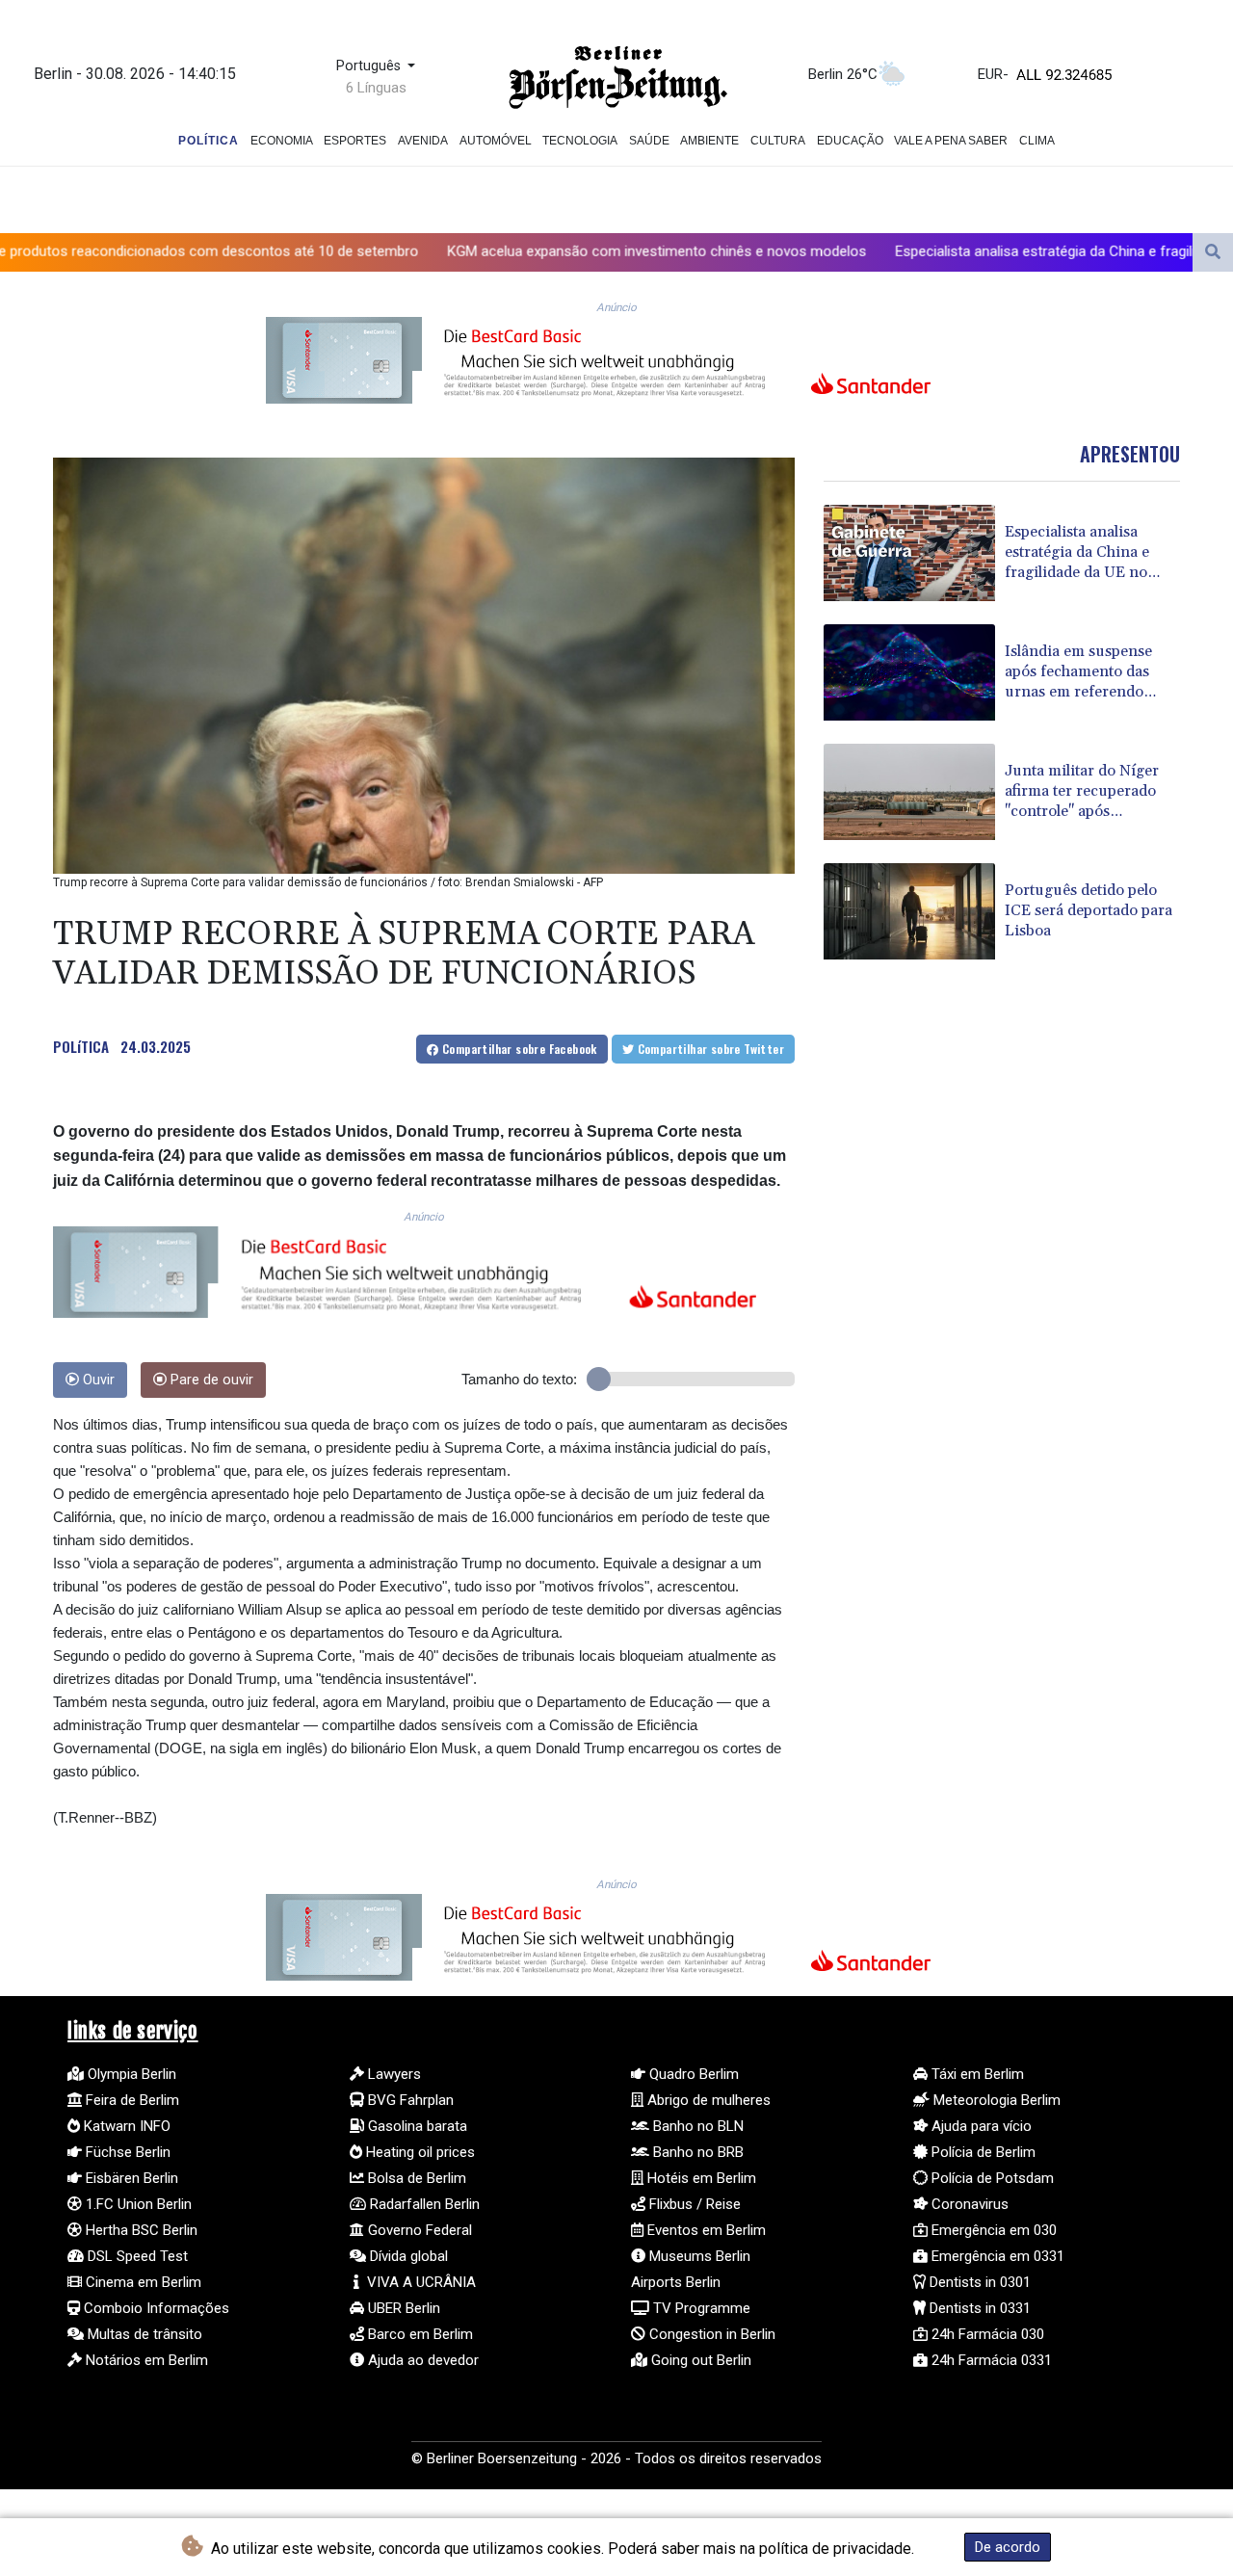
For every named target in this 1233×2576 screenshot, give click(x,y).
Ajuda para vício (980, 2126)
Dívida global (407, 2256)
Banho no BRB (696, 2152)
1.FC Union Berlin (137, 2204)
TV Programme (700, 2308)
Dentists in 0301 (978, 2282)
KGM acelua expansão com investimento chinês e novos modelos (502, 251)
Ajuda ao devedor (421, 2360)
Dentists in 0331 (978, 2308)
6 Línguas (376, 88)
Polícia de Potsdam (991, 2178)
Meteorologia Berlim (995, 2100)
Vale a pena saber (951, 141)
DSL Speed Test (136, 2256)
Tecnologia (580, 141)
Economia (282, 141)
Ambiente (709, 141)
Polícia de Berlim (982, 2152)
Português (370, 66)
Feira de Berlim (131, 2100)
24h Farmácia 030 (986, 2334)
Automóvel (496, 141)
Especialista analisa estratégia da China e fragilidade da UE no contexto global (987, 251)
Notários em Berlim (145, 2360)
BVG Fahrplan (409, 2100)
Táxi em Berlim (976, 2074)
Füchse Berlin (126, 2152)
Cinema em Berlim (142, 2282)
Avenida (423, 141)
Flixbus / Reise (693, 2204)
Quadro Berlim (692, 2074)
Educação (850, 141)
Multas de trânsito (143, 2334)
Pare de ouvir (210, 1380)
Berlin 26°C (843, 74)
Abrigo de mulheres (707, 2100)
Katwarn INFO (125, 2126)
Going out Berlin (699, 2360)
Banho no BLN (696, 2126)
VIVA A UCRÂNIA (420, 2282)
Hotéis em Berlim (700, 2178)
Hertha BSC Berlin (140, 2230)
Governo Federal (418, 2230)
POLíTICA (81, 1046)
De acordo (1008, 2547)
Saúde (649, 141)
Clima (1037, 141)
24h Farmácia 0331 (990, 2360)
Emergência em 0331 (996, 2256)
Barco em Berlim (419, 2334)
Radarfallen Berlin (423, 2204)
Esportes (355, 141)
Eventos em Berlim (705, 2230)
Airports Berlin (676, 2282)
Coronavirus (968, 2204)
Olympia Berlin (130, 2074)
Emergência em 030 (992, 2230)
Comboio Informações (155, 2308)
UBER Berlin (402, 2308)
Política (209, 141)
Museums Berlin (698, 2256)
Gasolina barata (416, 2126)
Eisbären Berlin (130, 2178)
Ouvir (97, 1380)
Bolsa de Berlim (415, 2178)
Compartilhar (518, 1049)
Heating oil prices (419, 2152)
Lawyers (393, 2074)
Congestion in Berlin (710, 2334)
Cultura (778, 141)
